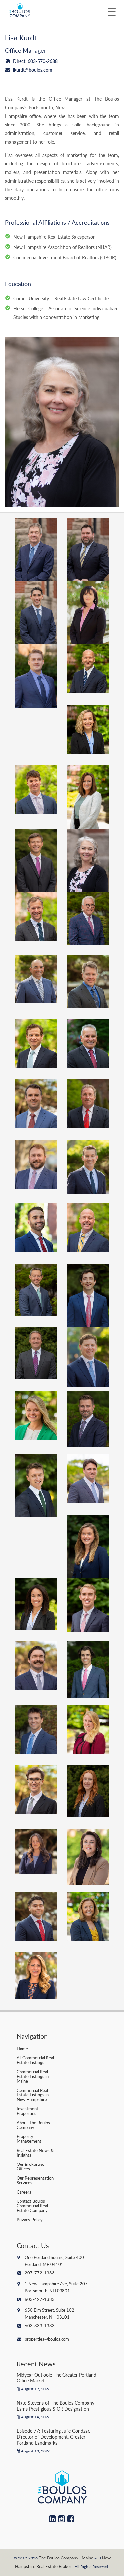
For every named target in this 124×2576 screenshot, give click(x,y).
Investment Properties (27, 2111)
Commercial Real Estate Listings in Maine (33, 2076)
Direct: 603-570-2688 (35, 61)
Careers (24, 2192)
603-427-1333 (40, 2299)
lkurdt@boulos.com (32, 70)
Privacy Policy (30, 2219)
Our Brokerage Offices (30, 2166)
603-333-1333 (40, 2326)
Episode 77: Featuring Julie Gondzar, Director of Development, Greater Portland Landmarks (53, 2437)
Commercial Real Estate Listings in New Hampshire (33, 2095)
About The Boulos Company (33, 2125)
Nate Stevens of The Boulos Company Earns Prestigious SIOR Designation (55, 2406)
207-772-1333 (40, 2273)
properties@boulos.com (47, 2339)
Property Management (29, 2139)
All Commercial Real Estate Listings (35, 2060)
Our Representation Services (35, 2180)
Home (22, 2048)
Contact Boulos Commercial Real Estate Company (32, 2206)
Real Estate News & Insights (35, 2152)
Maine (87, 2558)
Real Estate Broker (54, 2566)
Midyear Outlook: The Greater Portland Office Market (56, 2378)
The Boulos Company (59, 2558)
